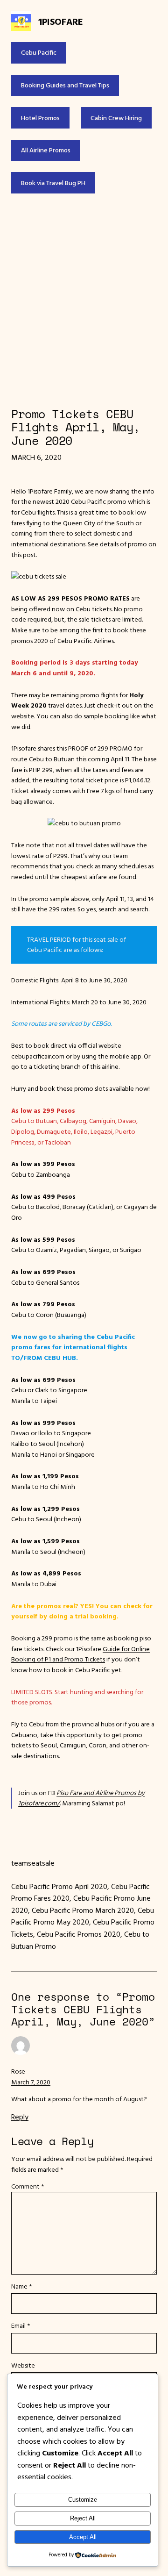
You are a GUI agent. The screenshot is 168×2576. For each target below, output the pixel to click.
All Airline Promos (46, 150)
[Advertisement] (84, 300)
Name (21, 2286)
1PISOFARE (60, 21)
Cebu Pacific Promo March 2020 (83, 1910)
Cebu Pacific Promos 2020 (79, 1934)
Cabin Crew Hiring (116, 118)
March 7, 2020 (31, 2082)
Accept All (83, 2537)
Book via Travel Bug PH (53, 183)
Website (23, 2365)
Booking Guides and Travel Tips (65, 85)
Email (21, 2326)
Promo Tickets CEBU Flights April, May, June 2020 (76, 428)
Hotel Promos (40, 118)
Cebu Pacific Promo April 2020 (59, 1886)
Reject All (83, 2518)
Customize (83, 2500)
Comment (28, 2186)
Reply (20, 2117)
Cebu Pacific (39, 52)
